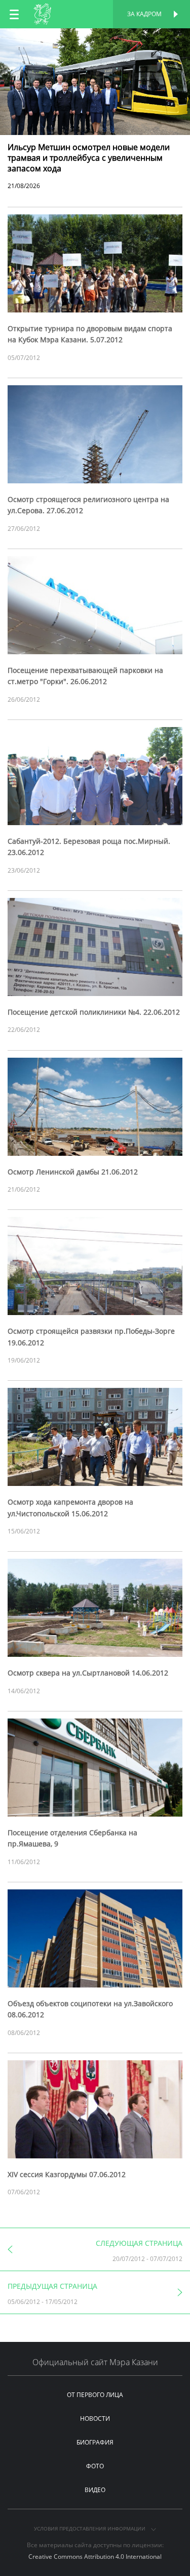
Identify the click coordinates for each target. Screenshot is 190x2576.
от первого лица (95, 2395)
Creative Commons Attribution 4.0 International (95, 2557)
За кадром (144, 14)
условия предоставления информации (90, 2528)
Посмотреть (95, 39)
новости (95, 2419)
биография (95, 2442)
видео (95, 2490)
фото (95, 2466)
